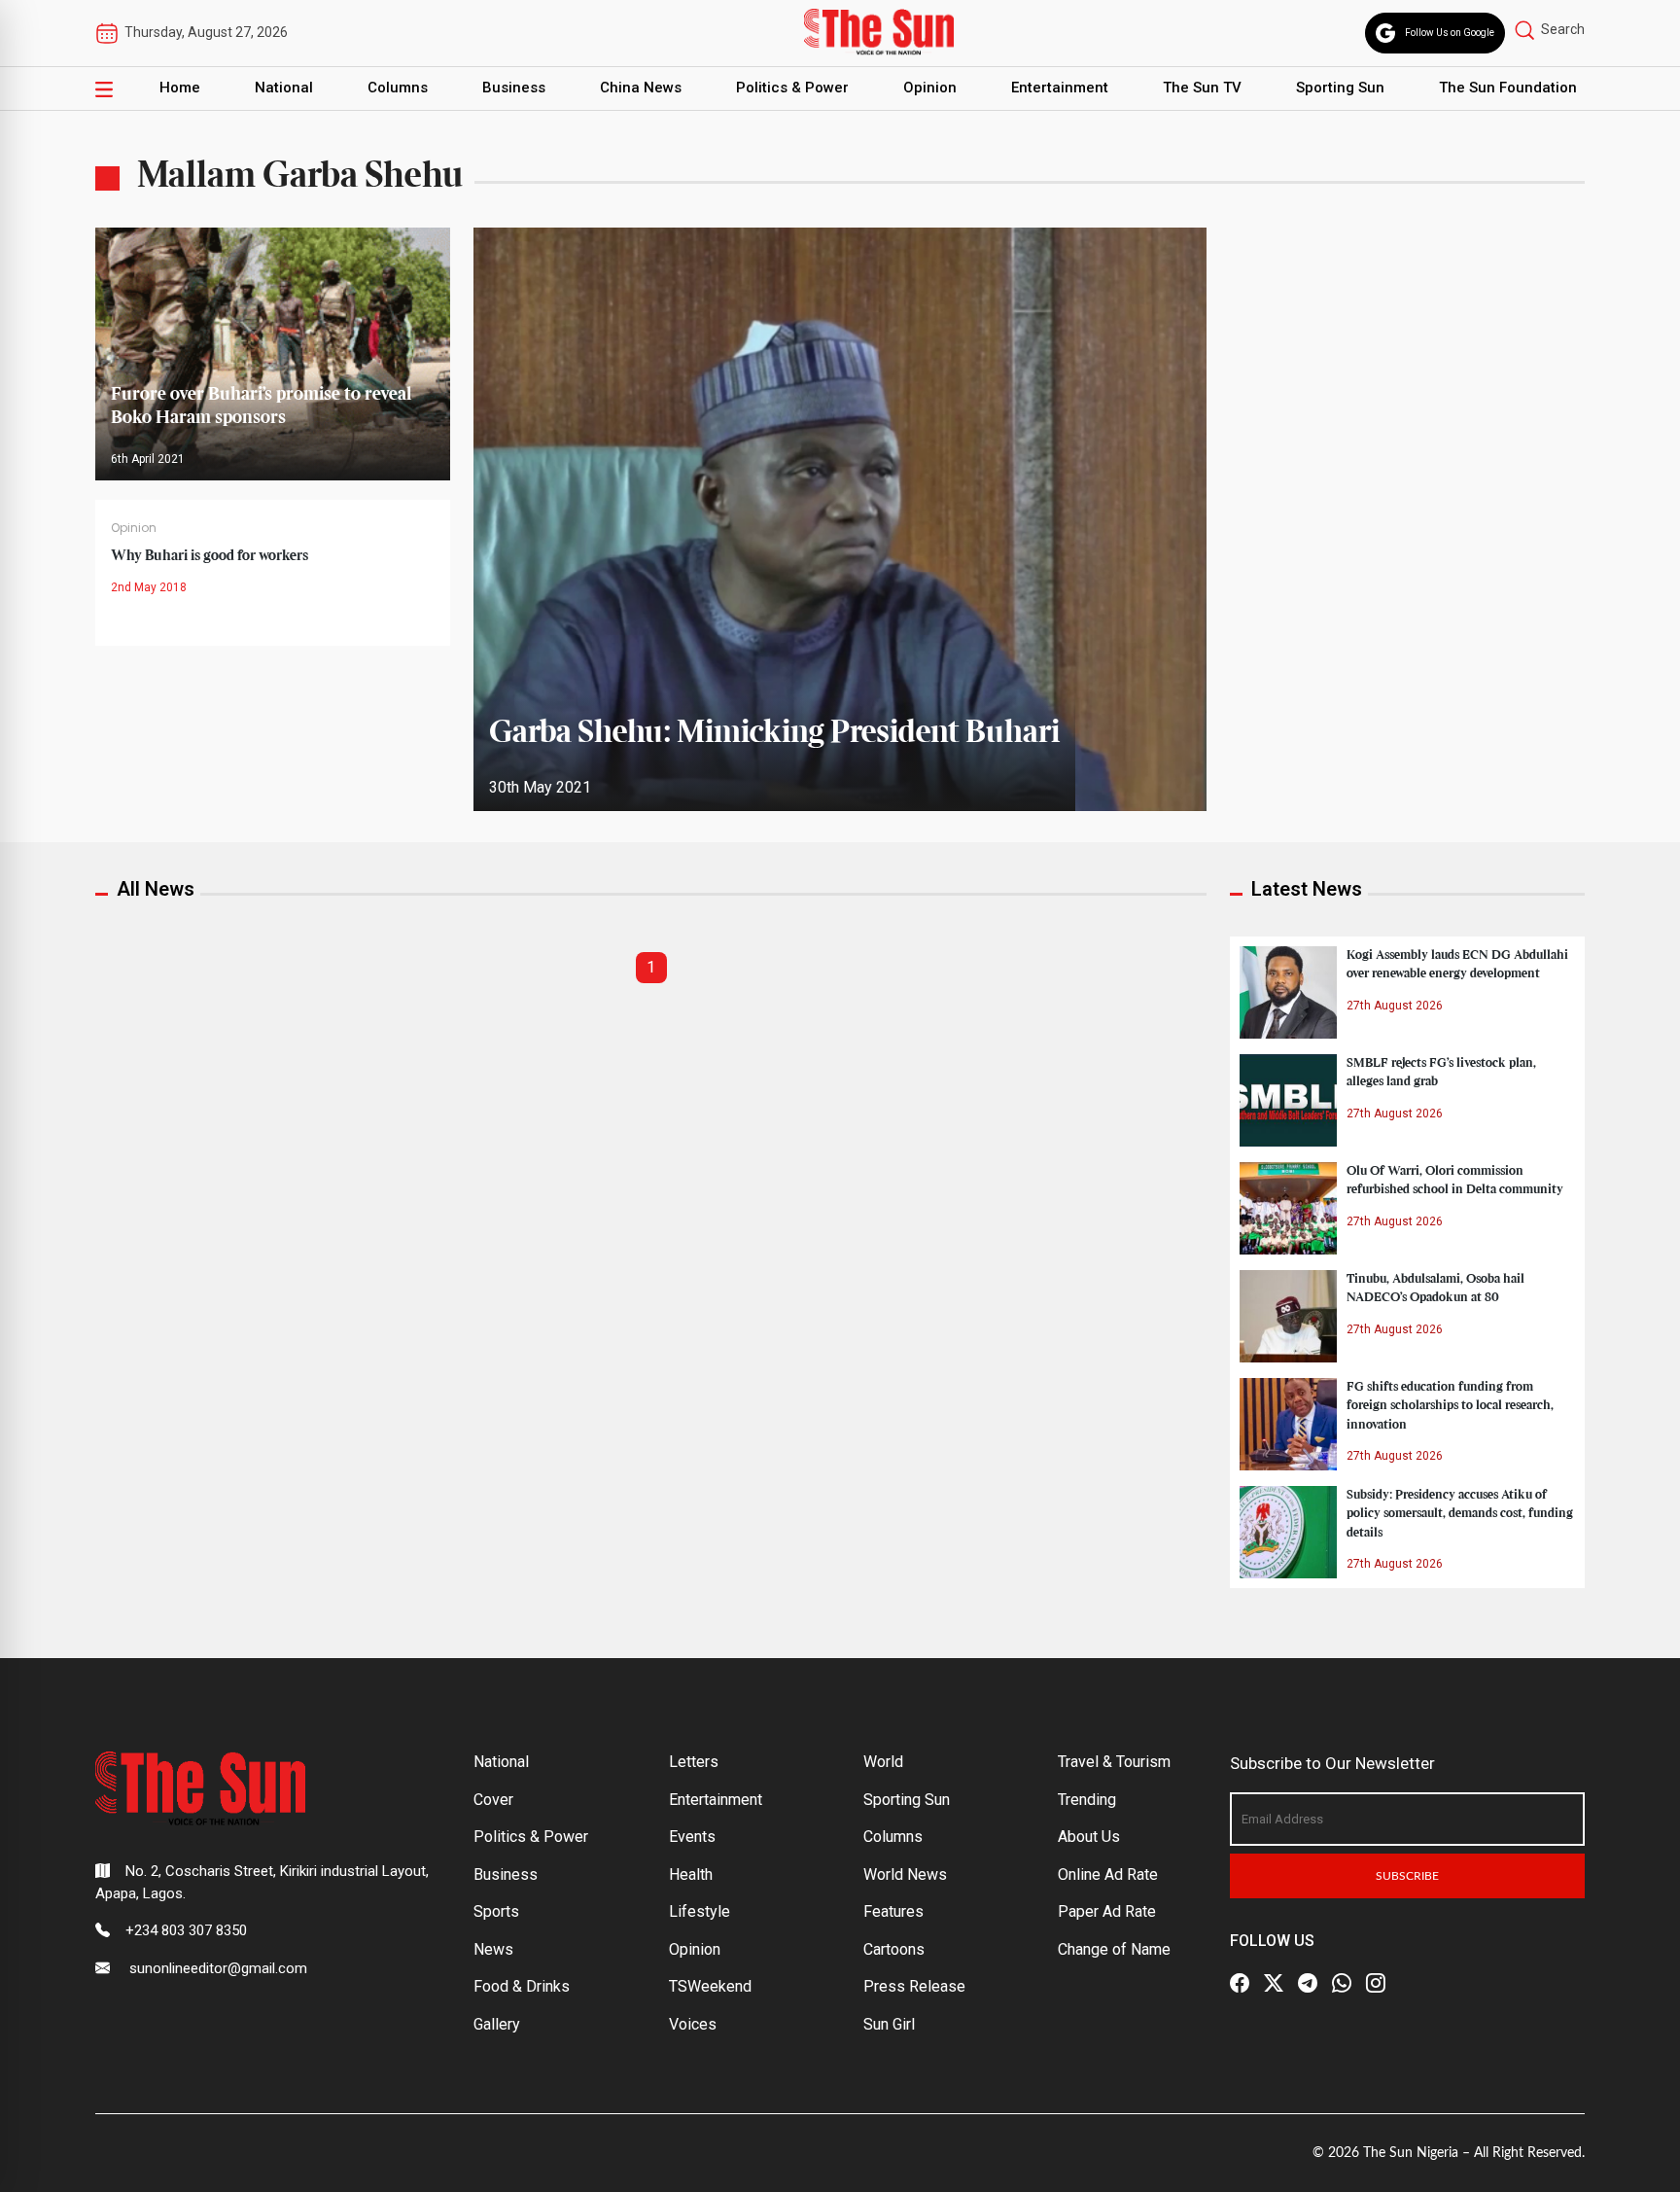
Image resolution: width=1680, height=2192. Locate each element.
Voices (693, 2024)
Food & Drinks (522, 1986)
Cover (493, 1800)
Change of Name (1114, 1949)
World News (905, 1874)
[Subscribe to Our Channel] (1308, 1983)
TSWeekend (710, 1986)
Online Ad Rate (1108, 1874)
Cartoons (894, 1949)
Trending (1087, 1800)
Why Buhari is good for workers (210, 556)
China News (641, 88)
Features (893, 1911)
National (284, 88)
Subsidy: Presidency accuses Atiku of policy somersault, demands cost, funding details (1460, 1513)
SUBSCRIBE (1407, 1876)
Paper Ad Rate (1107, 1911)
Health (691, 1874)
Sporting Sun (1340, 88)
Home (180, 88)
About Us (1089, 1837)
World (883, 1762)
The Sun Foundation (1508, 88)
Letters (694, 1762)
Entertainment (1060, 88)
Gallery (497, 2024)
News (493, 1949)
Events (692, 1837)
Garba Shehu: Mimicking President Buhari (774, 733)
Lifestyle (700, 1911)
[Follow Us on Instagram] (1376, 1983)
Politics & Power (792, 88)
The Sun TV (1202, 88)
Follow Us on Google (1450, 33)
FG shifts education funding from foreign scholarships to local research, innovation (1450, 1405)
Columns (398, 88)
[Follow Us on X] (1274, 1983)
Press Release (914, 1986)
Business (514, 88)
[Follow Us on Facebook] (1240, 1983)
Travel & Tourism (1114, 1762)
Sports (496, 1911)
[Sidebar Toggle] (104, 88)
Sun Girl (889, 2024)
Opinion (930, 88)
